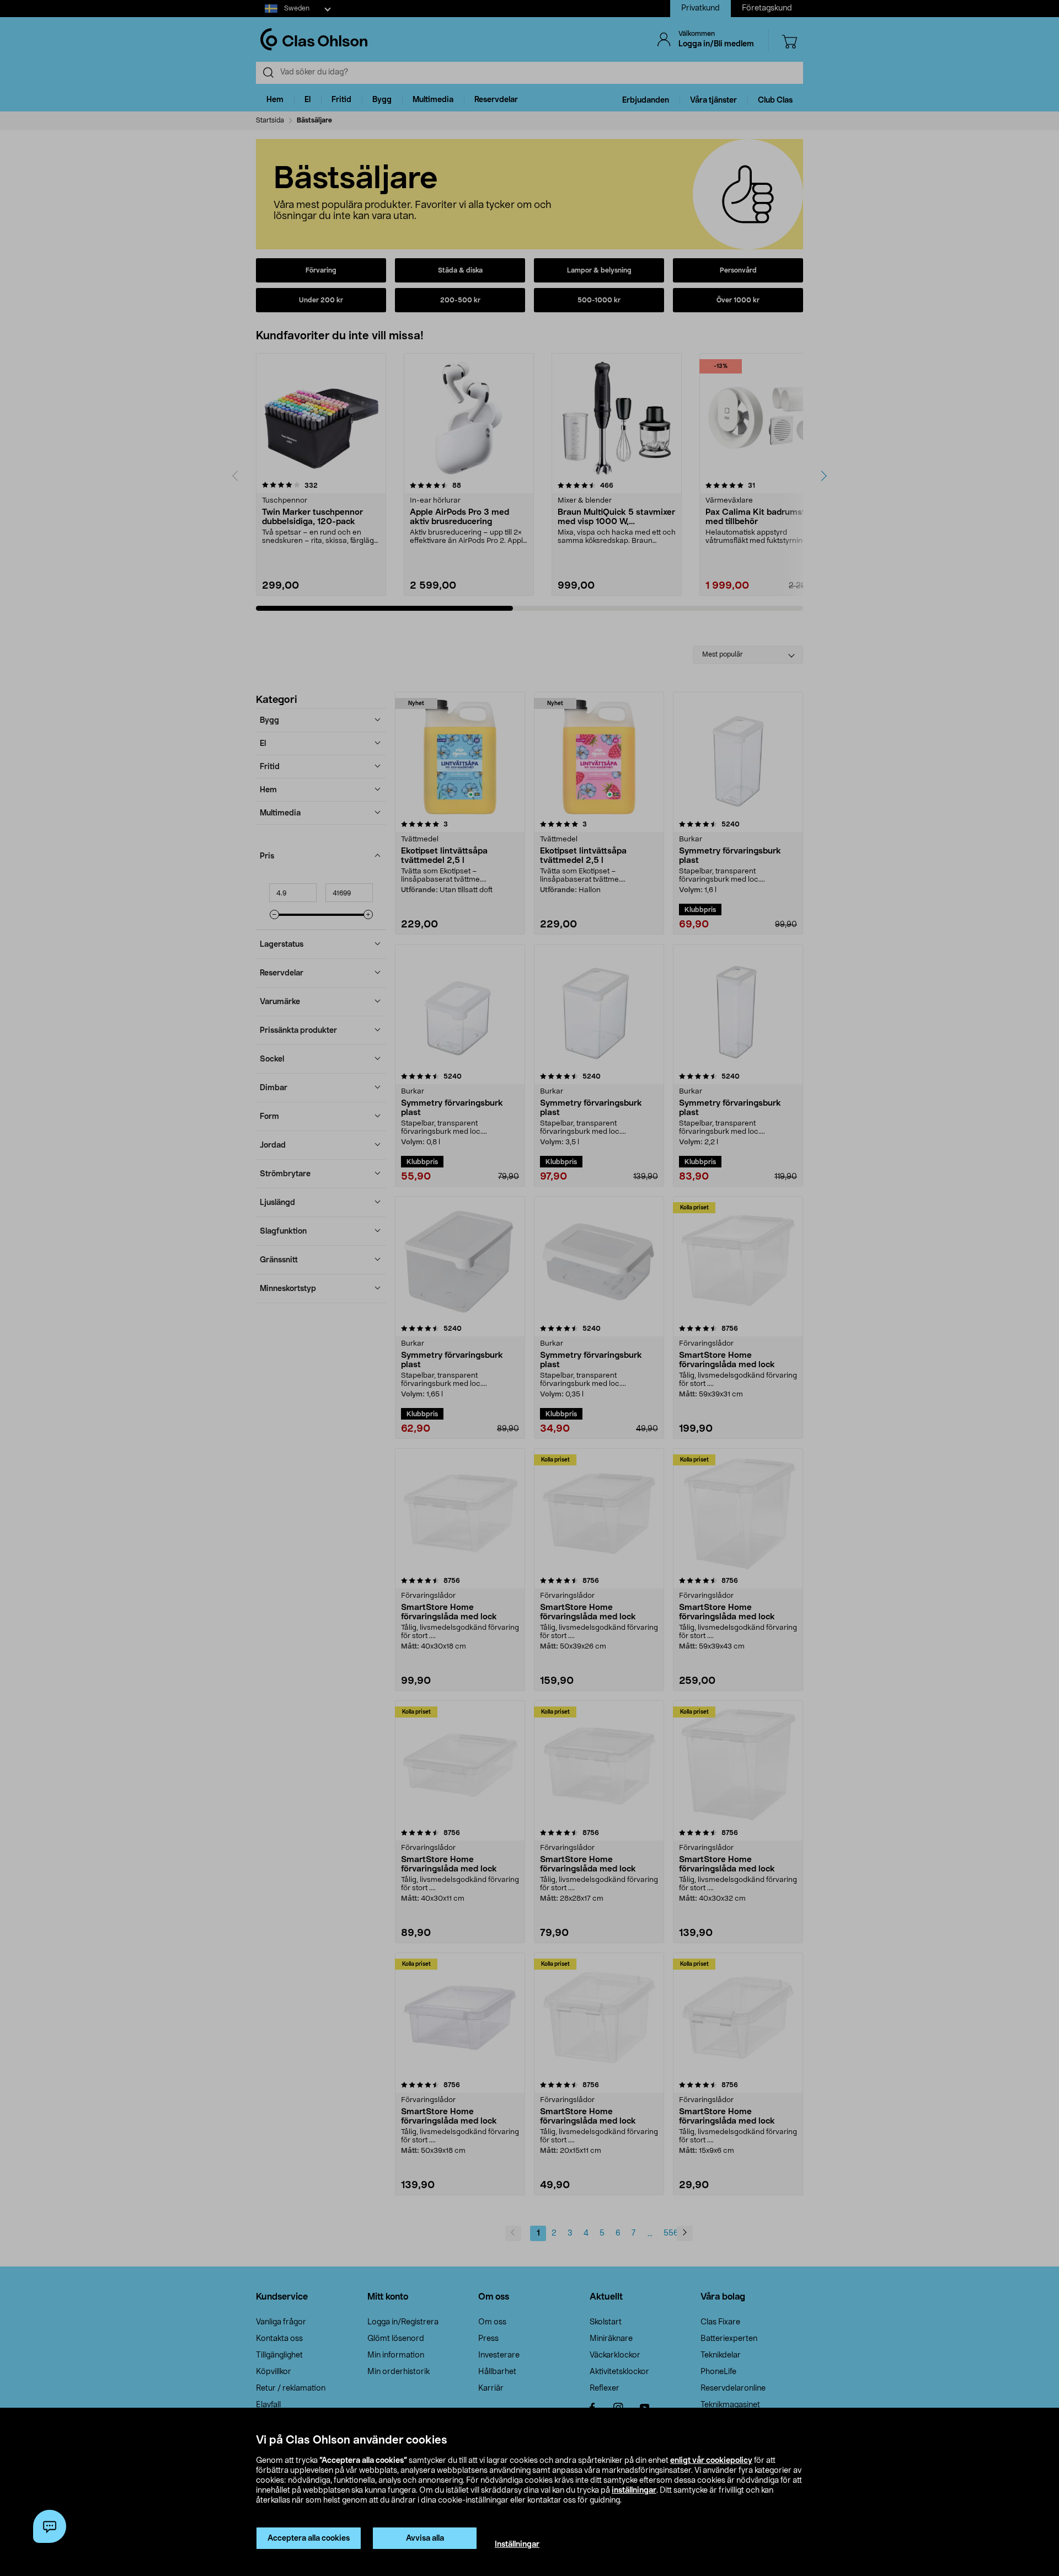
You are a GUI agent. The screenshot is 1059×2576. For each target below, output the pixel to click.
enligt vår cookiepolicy (711, 2461)
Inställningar (517, 2545)
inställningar (634, 2490)
